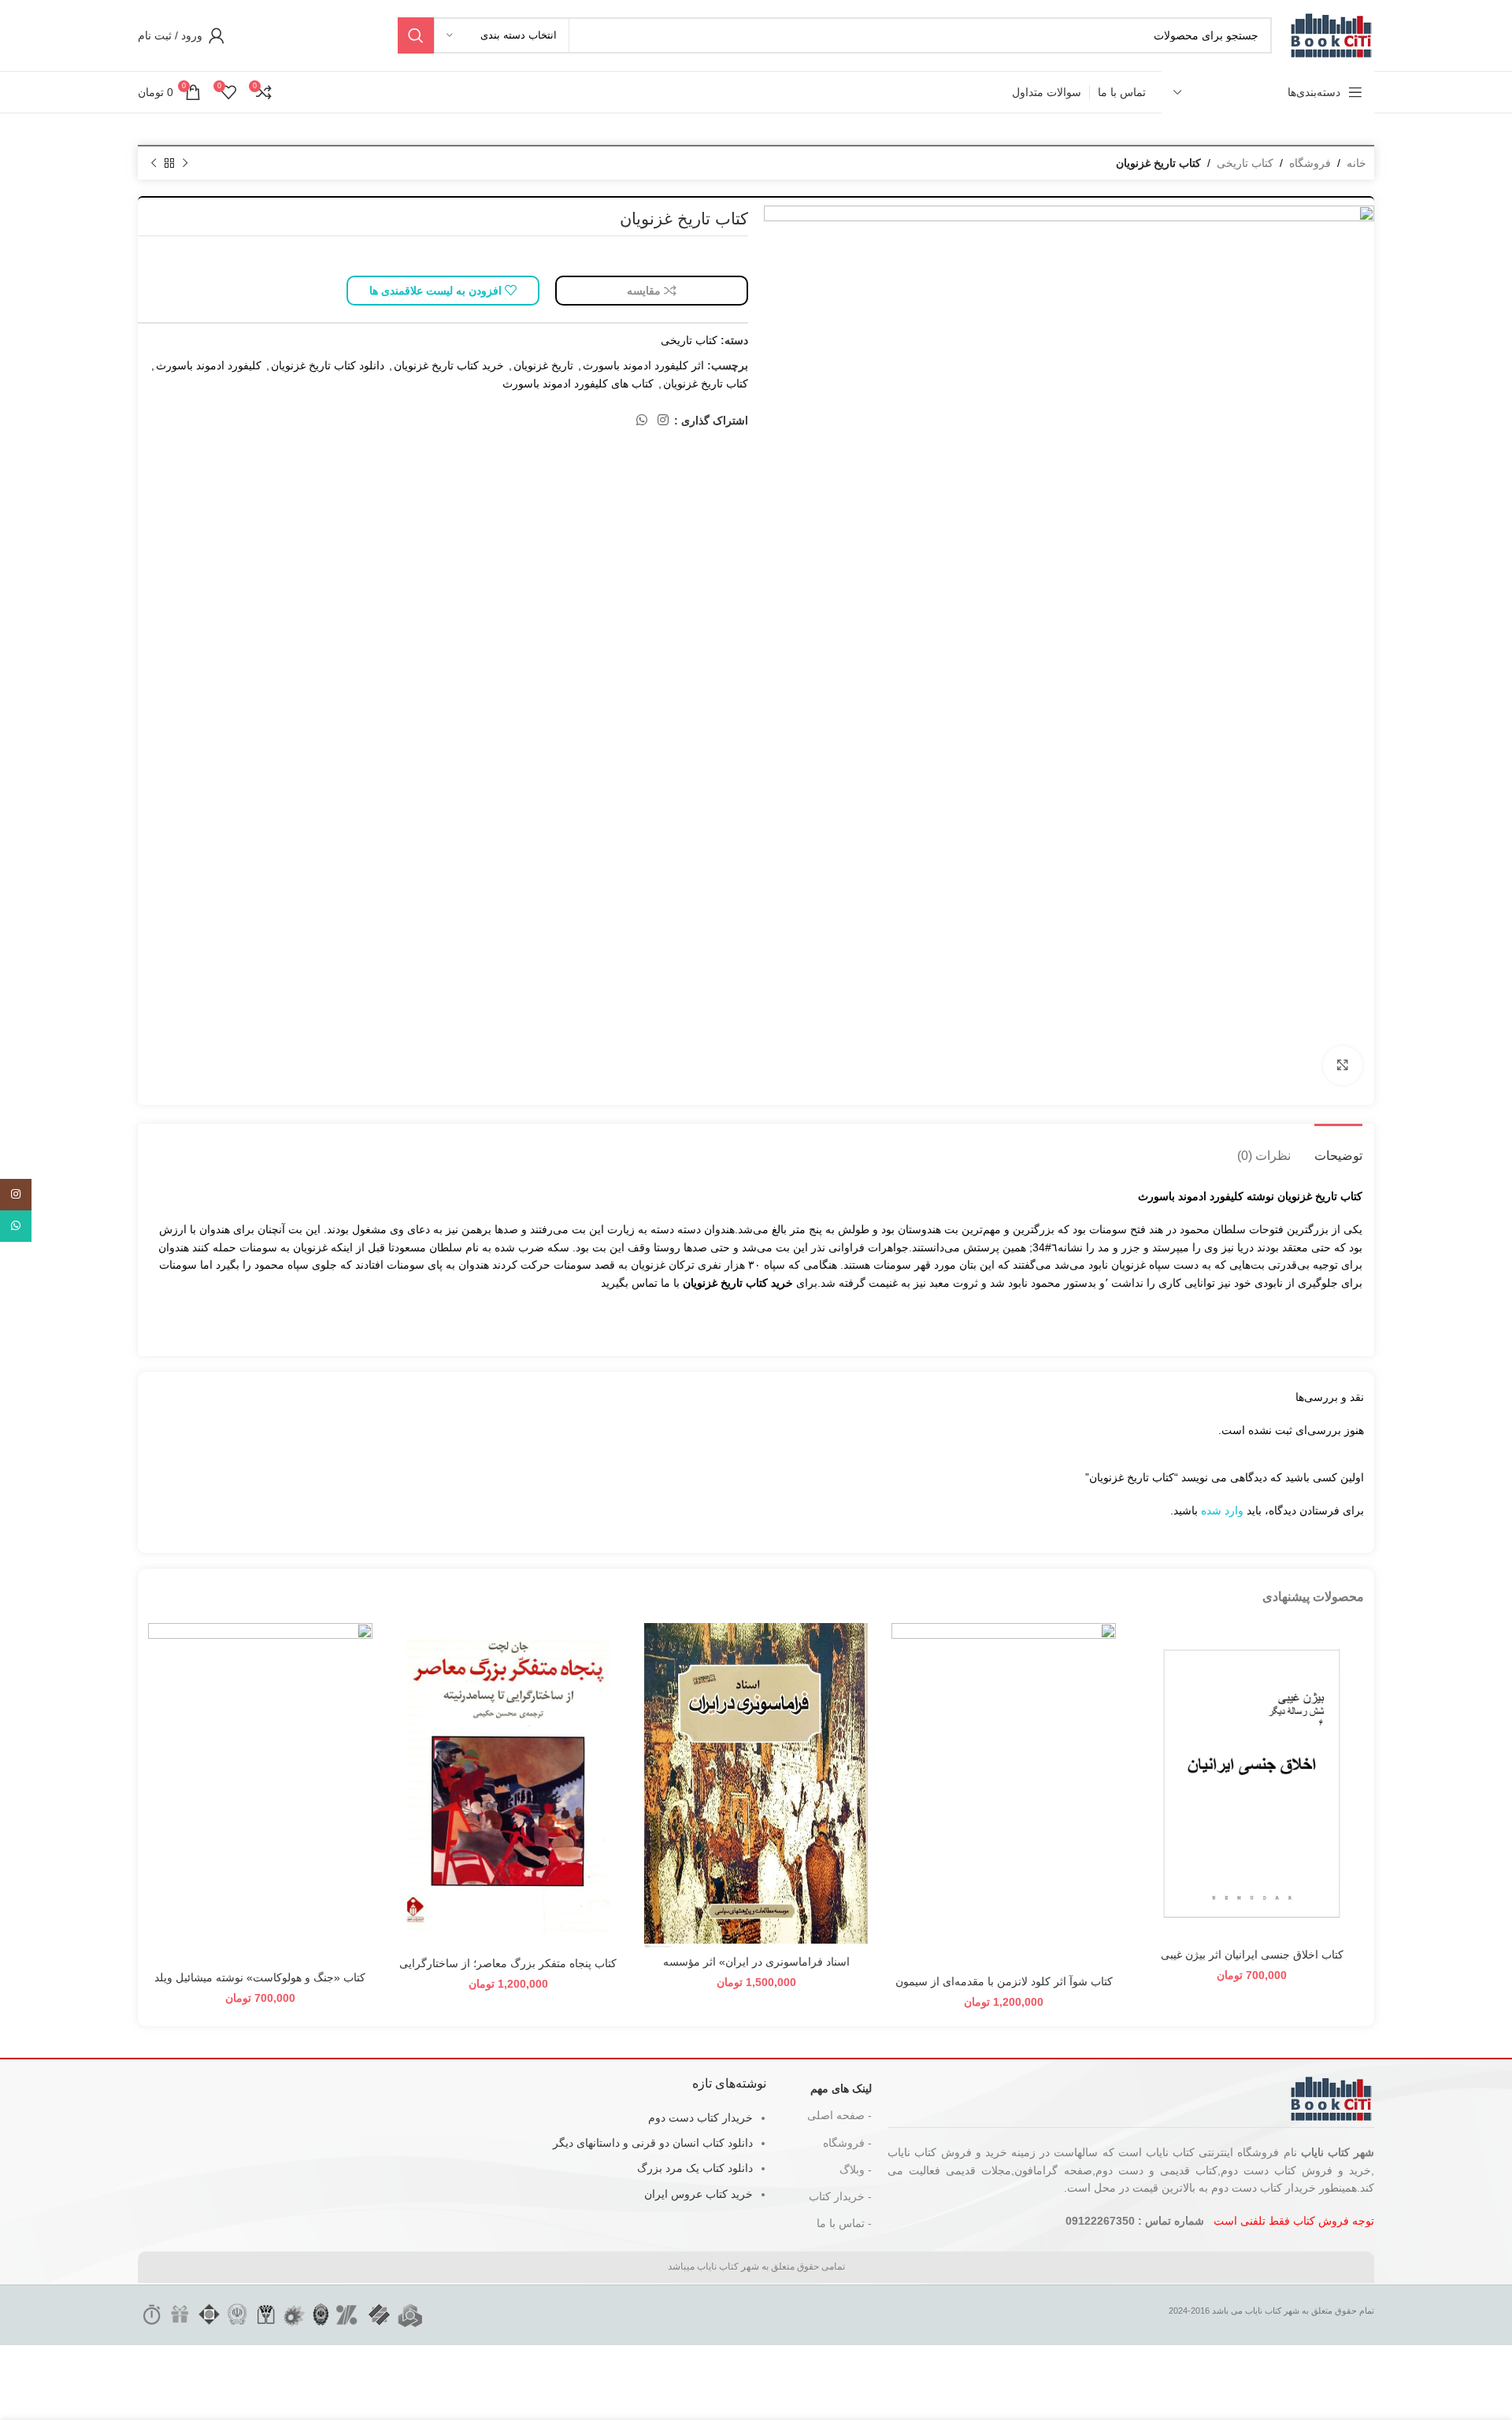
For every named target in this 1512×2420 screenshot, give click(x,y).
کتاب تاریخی (1245, 163)
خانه (1356, 163)
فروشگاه (1310, 163)
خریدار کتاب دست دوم (700, 2118)
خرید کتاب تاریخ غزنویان (449, 365)
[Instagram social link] (663, 420)
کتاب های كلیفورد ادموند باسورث (578, 384)
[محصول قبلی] (185, 164)
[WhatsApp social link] (641, 420)
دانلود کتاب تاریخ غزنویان (328, 365)
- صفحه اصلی (839, 2115)
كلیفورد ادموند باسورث (209, 365)
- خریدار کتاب (840, 2196)
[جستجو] (416, 35)
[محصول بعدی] (154, 164)
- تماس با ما (844, 2223)
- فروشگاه (847, 2143)
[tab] (1338, 1148)
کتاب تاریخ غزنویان (706, 384)
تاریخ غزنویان (543, 365)
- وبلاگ (856, 2170)
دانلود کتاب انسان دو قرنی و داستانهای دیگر (653, 2143)
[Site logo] (1331, 35)
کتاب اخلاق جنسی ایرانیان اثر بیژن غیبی (1252, 1955)
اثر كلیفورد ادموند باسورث (643, 365)
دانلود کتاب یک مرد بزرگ (695, 2168)
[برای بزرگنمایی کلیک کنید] (1343, 1065)
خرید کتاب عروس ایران (699, 2194)
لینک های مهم (841, 2088)
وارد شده (1222, 1510)
